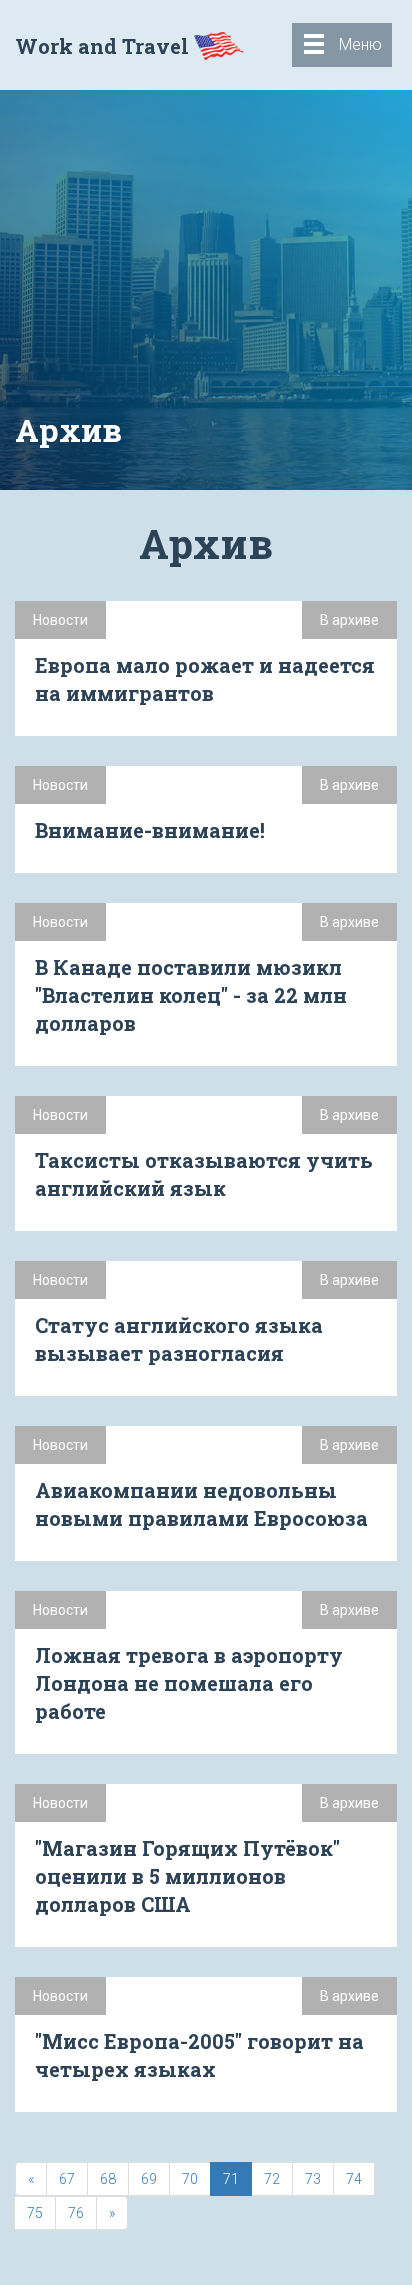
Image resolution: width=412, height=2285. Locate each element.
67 (67, 2179)
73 (313, 2179)
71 (231, 2179)
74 (354, 2179)
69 (149, 2179)
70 (190, 2179)
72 (272, 2179)
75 (35, 2213)
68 (108, 2179)
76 (76, 2213)
